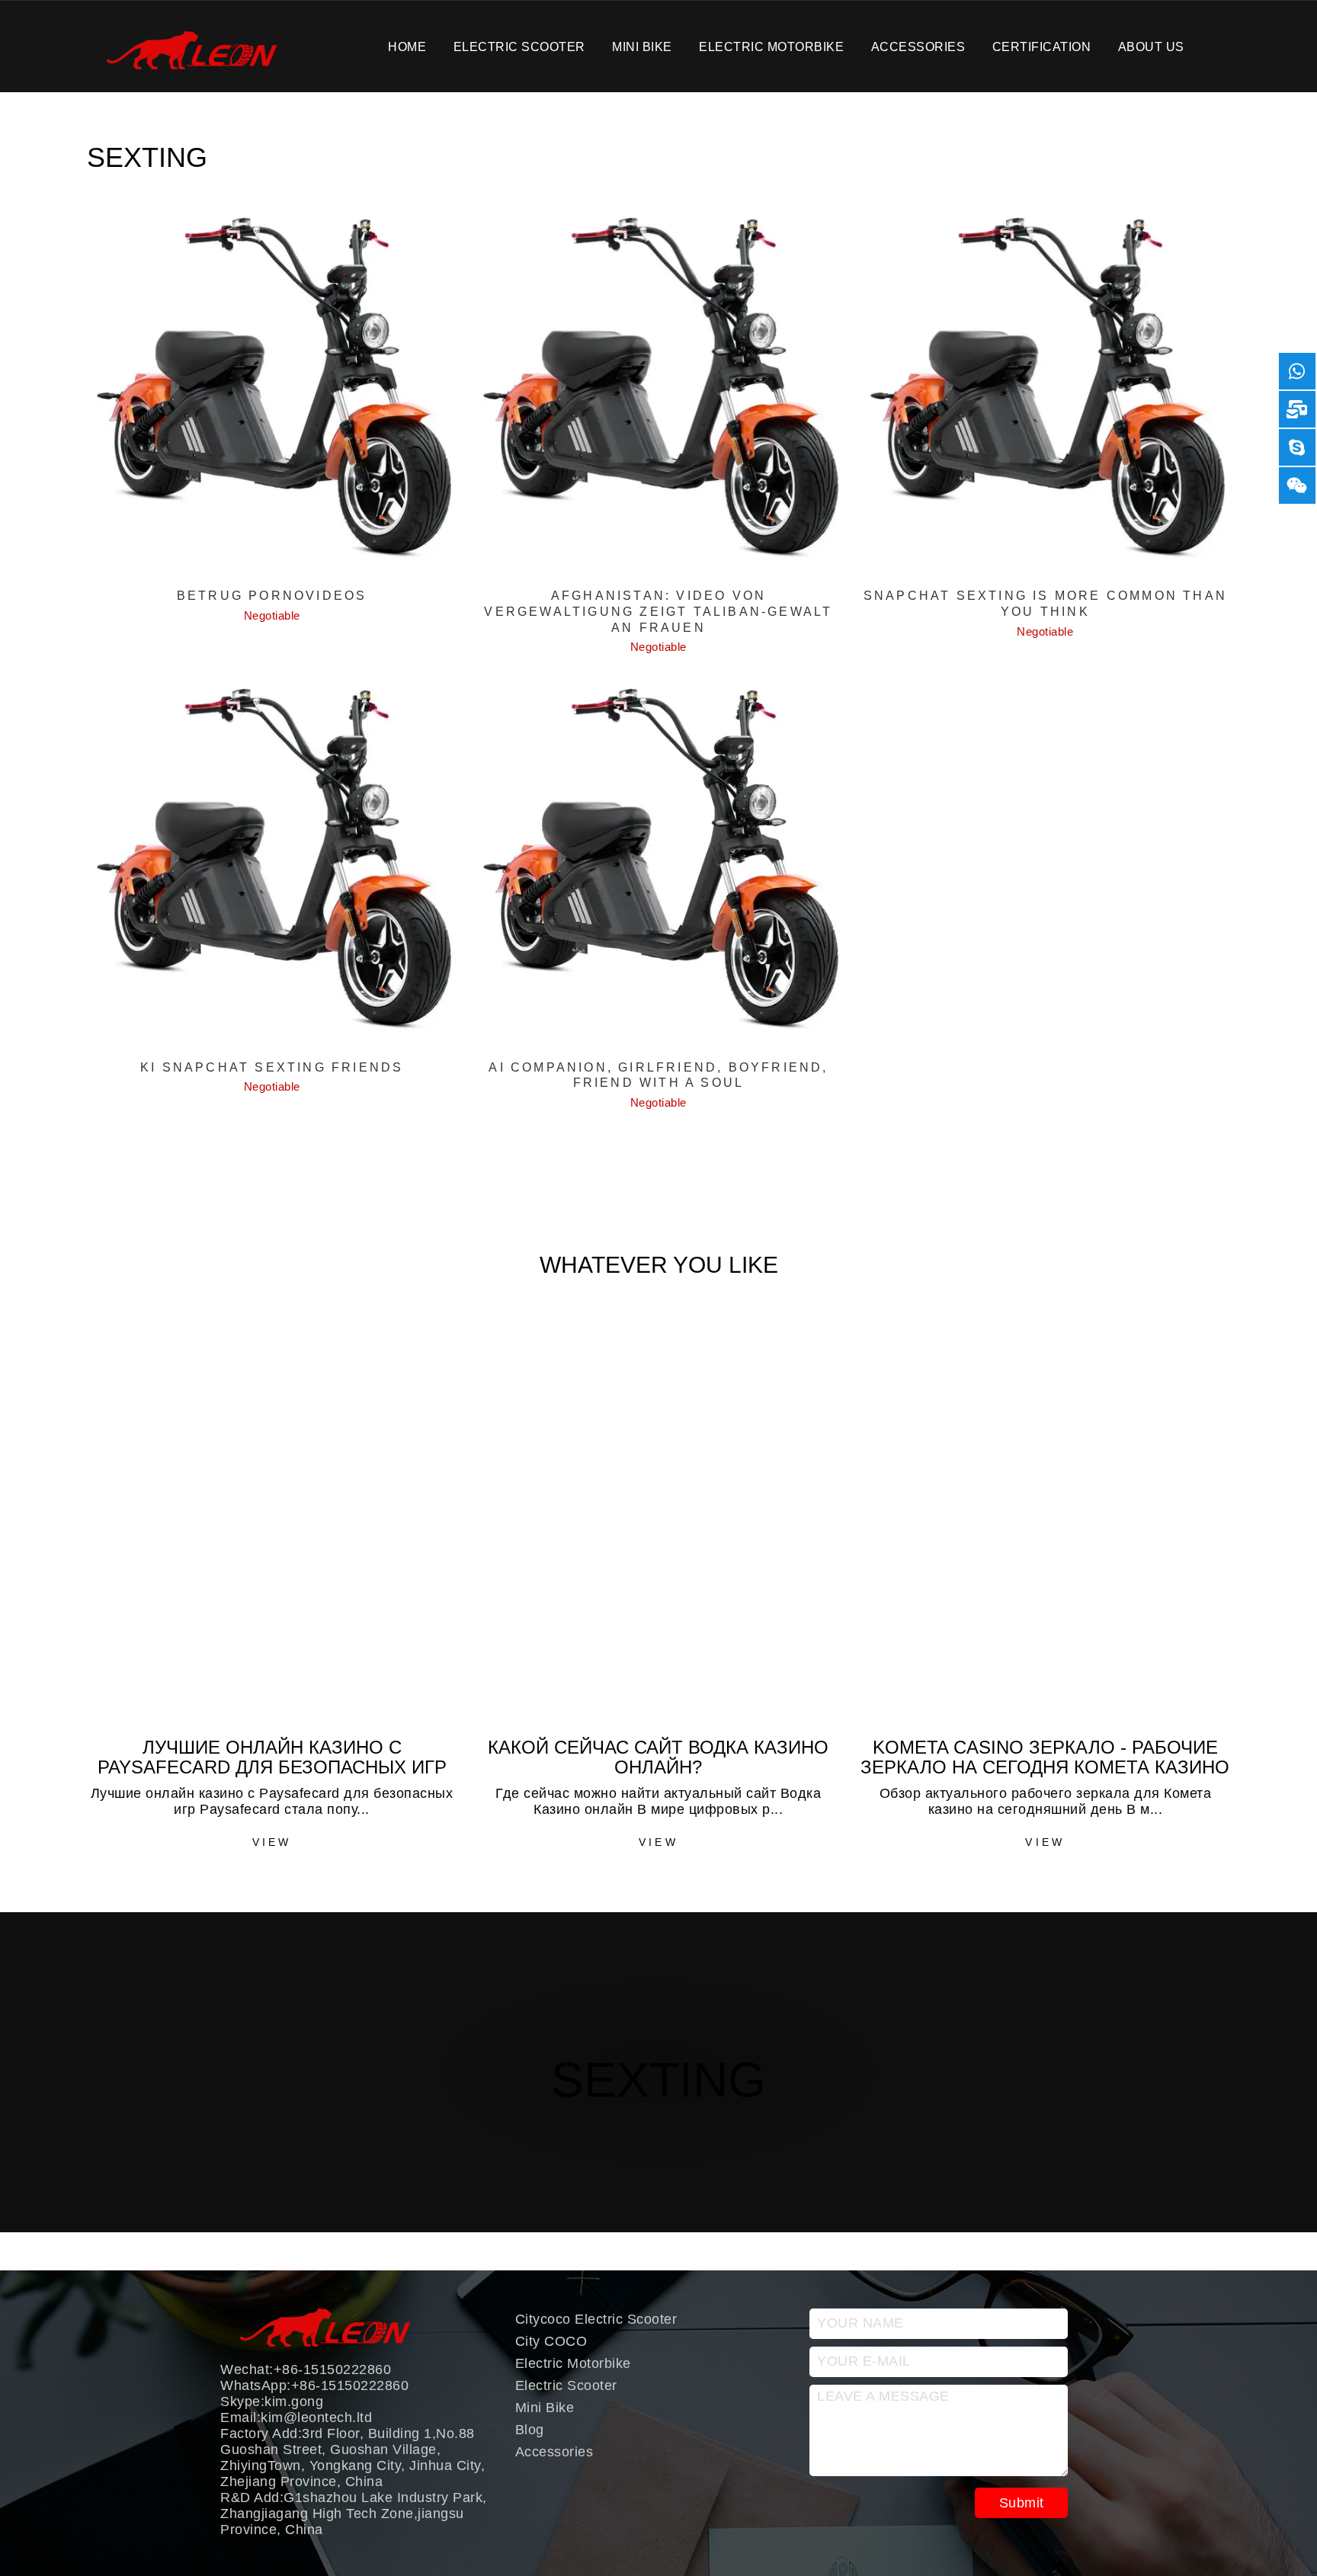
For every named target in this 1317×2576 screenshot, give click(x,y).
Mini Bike (642, 46)
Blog (530, 2430)
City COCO (551, 2341)
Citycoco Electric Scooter (596, 2319)
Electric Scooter (519, 46)
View (272, 1842)
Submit (1022, 2503)
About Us (1151, 46)
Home (407, 46)
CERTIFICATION (1042, 46)
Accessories (918, 46)
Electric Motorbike (771, 46)
